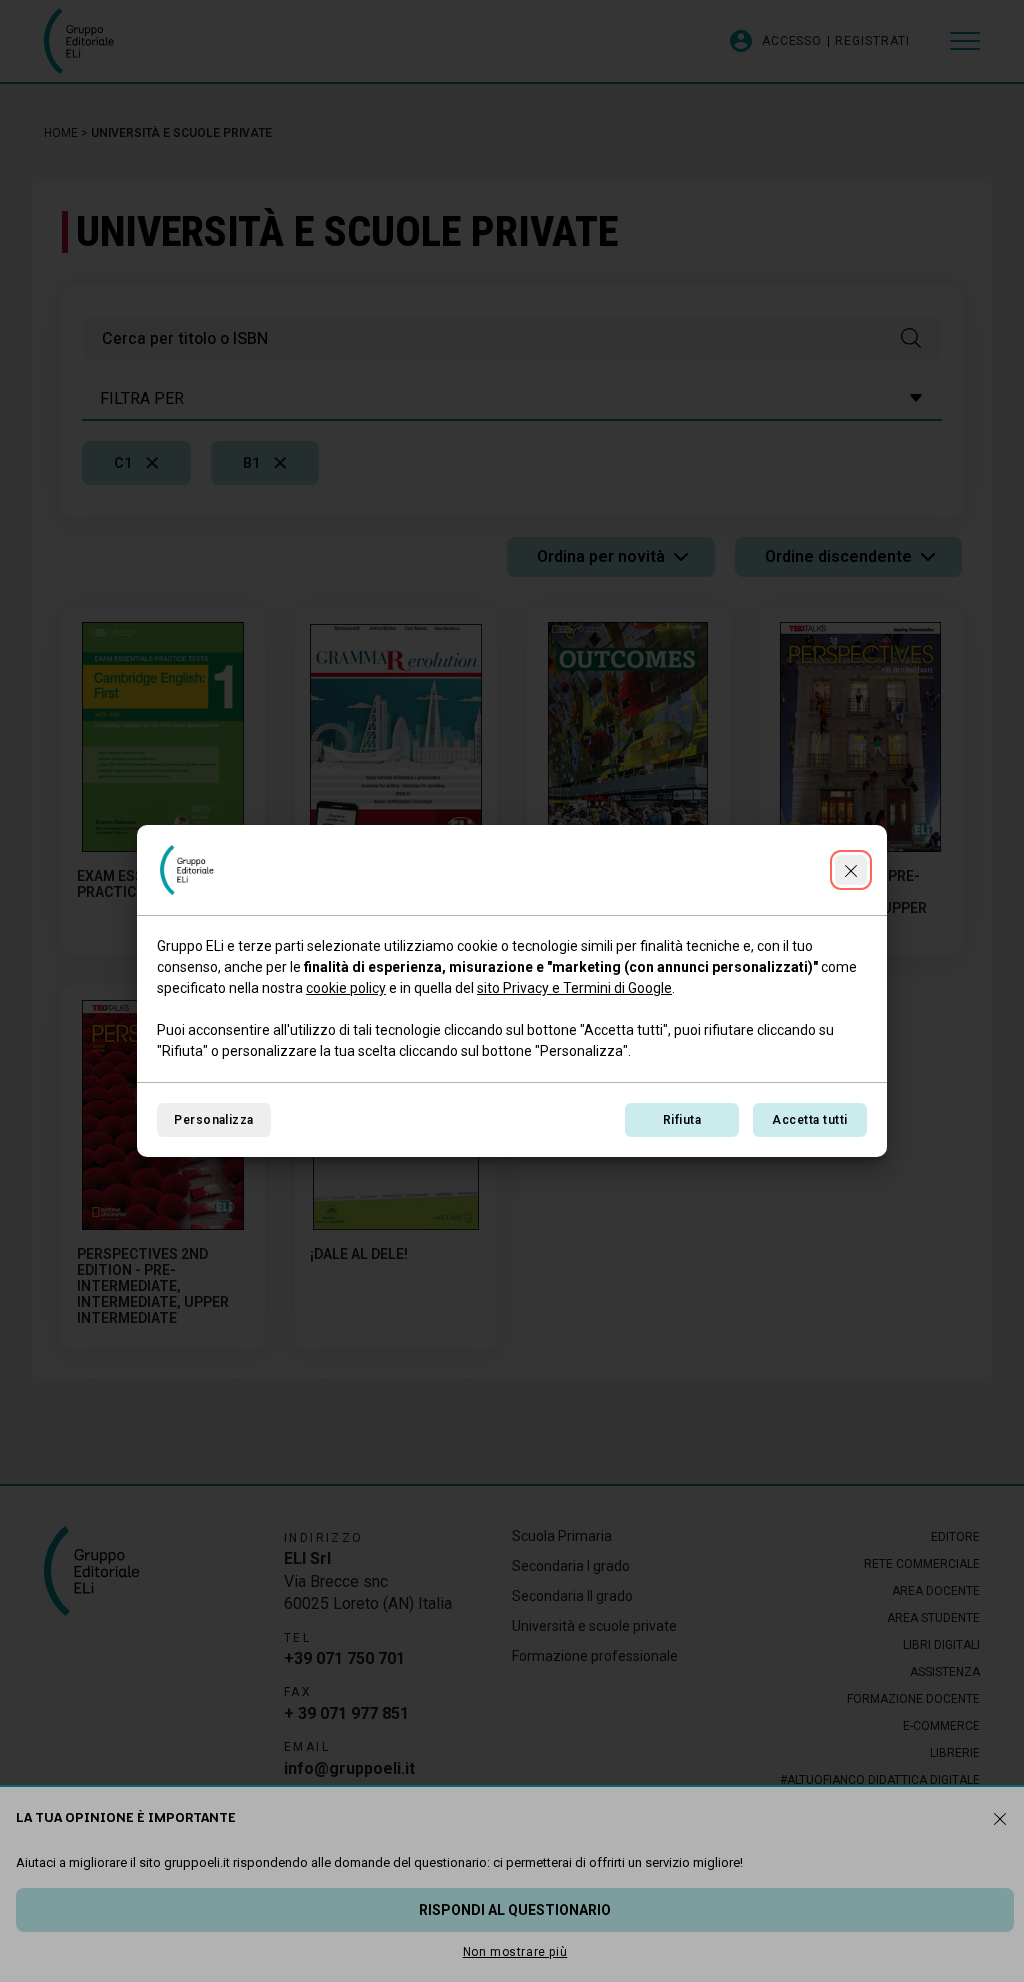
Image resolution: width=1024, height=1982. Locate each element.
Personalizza (214, 1120)
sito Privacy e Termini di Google (574, 988)
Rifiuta (682, 1120)
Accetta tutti (809, 1120)
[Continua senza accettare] (851, 870)
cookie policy (346, 988)
